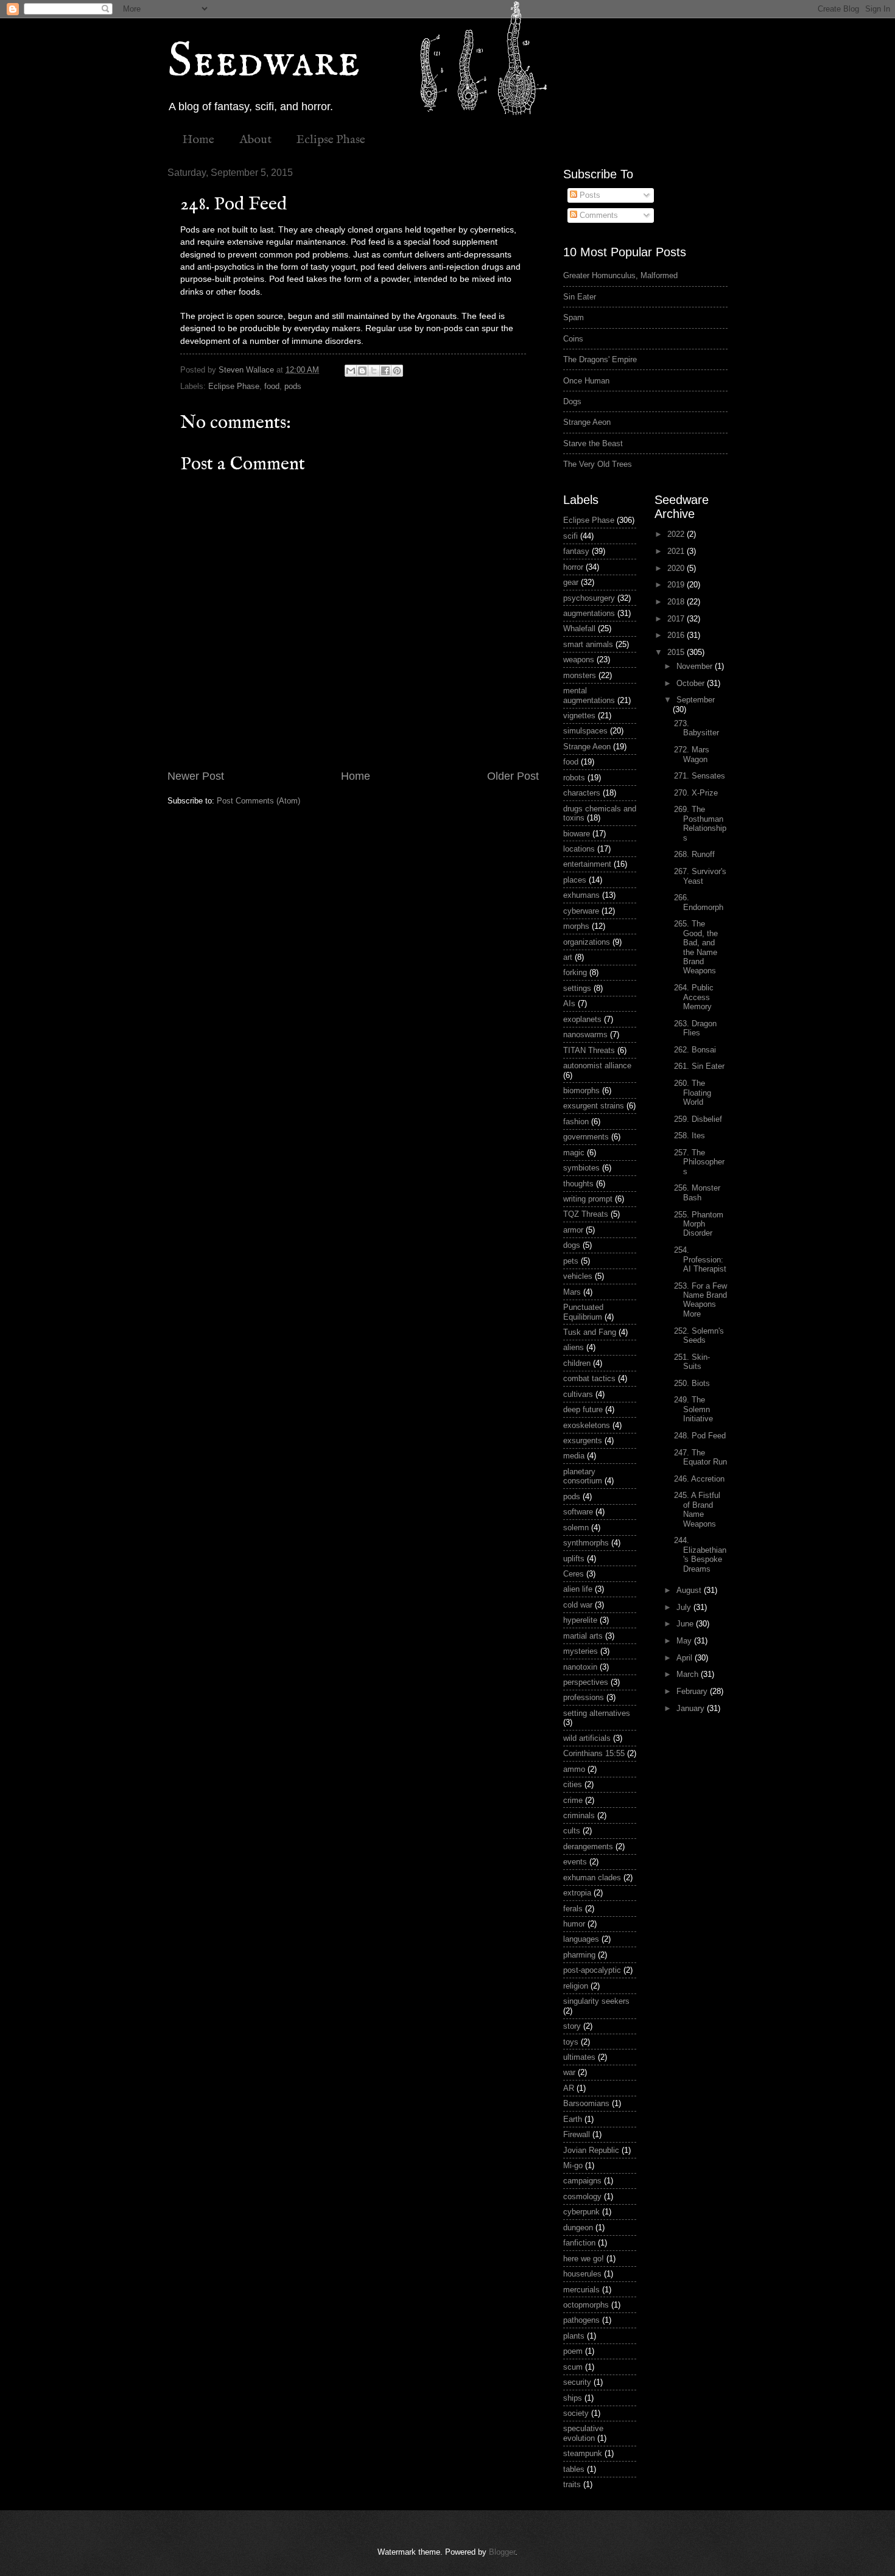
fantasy (576, 551)
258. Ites (690, 1136)
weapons (579, 660)
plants (574, 2336)
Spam (574, 317)
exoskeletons (587, 1425)
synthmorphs (586, 1543)
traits (572, 2484)
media (574, 1456)
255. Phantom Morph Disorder (699, 1224)
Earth (573, 2119)
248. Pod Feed (700, 1436)
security (577, 2382)
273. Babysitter (697, 728)
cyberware (581, 911)
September (696, 700)
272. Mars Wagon (692, 754)
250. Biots (692, 1383)
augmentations (589, 613)
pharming (579, 1955)
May (685, 1641)
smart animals (588, 644)
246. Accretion (699, 1479)
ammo (574, 1769)
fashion (576, 1122)
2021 (677, 551)
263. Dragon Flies (695, 1028)
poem (573, 2351)
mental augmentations (589, 695)
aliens (574, 1347)
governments (586, 1137)
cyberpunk (581, 2212)
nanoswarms (585, 1034)
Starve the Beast (593, 443)
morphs (576, 926)
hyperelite (580, 1620)
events (575, 1862)
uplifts (574, 1559)
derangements (588, 1846)
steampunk (583, 2453)
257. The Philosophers (699, 1162)
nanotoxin (580, 1667)
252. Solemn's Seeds (699, 1335)
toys (571, 2042)
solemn (576, 1528)
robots (574, 778)
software (578, 1512)
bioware (577, 834)
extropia (577, 1893)
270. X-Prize (696, 793)
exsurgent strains (594, 1106)
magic (574, 1153)
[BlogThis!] (362, 371)
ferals (573, 1909)
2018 (677, 602)
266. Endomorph (699, 902)
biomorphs (581, 1090)
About (255, 140)
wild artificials (587, 1738)
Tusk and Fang (590, 1332)
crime (573, 1800)
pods (293, 386)
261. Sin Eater (699, 1066)
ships (573, 2398)
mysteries (581, 1651)
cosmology (582, 2196)
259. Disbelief (698, 1119)
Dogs (572, 401)
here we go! (584, 2259)
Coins (573, 339)
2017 (677, 619)
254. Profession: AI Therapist (700, 1259)
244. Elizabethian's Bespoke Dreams (700, 1554)
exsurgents (583, 1440)
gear (571, 582)
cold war (578, 1605)
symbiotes (581, 1168)
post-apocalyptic (592, 1970)
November (696, 666)
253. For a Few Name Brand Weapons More (700, 1300)
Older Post (513, 776)
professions (584, 1697)
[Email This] (351, 371)
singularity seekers (596, 2001)
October (692, 683)
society (576, 2413)
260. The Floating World (693, 1093)
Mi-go (573, 2165)
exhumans (581, 895)
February (693, 1691)
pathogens (581, 2320)
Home (198, 140)
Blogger (502, 2552)
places (575, 880)
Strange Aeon (587, 422)
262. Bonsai (695, 1050)
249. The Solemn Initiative (693, 1409)
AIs (569, 1003)
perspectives (586, 1682)
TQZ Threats (586, 1214)
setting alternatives (597, 1713)
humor (574, 1924)
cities (573, 1784)
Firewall (577, 2134)
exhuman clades (592, 1878)
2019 (677, 585)
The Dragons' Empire (600, 359)
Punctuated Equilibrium (583, 1312)
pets (571, 1261)
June (686, 1624)
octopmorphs (586, 2305)
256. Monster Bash (697, 1192)
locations (579, 849)
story (572, 2026)
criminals (579, 1815)
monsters (580, 675)
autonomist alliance (597, 1066)
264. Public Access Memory (694, 997)
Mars (572, 1292)
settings (577, 988)
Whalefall (579, 628)
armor (573, 1230)
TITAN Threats (589, 1050)
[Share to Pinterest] (397, 371)
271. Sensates (700, 776)
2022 (677, 534)
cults (572, 1831)
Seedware (264, 62)
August (690, 1590)
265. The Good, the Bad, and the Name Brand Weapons (696, 947)
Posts (589, 195)
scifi (570, 536)
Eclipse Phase (331, 140)
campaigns (582, 2181)
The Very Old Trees (598, 464)
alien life (578, 1589)
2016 (677, 635)
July (685, 1607)
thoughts (578, 1184)
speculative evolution (583, 2433)
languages (581, 1939)
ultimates (579, 2057)
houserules (582, 2274)
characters (582, 793)
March (689, 1674)
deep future (583, 1409)
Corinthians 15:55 (594, 1753)
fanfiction (579, 2243)
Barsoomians (586, 2103)
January (692, 1708)
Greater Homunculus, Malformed (620, 275)
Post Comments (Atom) (258, 801)
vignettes (579, 716)
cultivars (578, 1394)
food (272, 386)
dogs (572, 1245)
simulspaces (585, 731)
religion (576, 1986)
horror (573, 567)
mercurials (581, 2290)
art (568, 957)
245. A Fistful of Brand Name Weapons (697, 1509)
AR (569, 2088)
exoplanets (582, 1019)
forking (575, 972)
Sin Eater (580, 297)
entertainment (587, 864)
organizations (587, 942)
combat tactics (589, 1378)
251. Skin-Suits (692, 1362)
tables (574, 2469)
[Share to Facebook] (385, 371)
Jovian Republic (591, 2150)
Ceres (574, 1574)
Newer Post (196, 776)
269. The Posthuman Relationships (700, 823)
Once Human (586, 381)
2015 (677, 652)
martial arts (583, 1636)
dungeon (578, 2228)
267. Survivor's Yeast (700, 876)
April (686, 1658)
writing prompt (588, 1199)
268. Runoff (694, 854)
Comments (598, 215)
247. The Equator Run (700, 1457)
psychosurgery (589, 598)
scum (573, 2367)
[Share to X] (374, 371)
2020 (677, 568)
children (577, 1363)
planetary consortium (583, 1476)
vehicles (578, 1276)
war (569, 2072)
